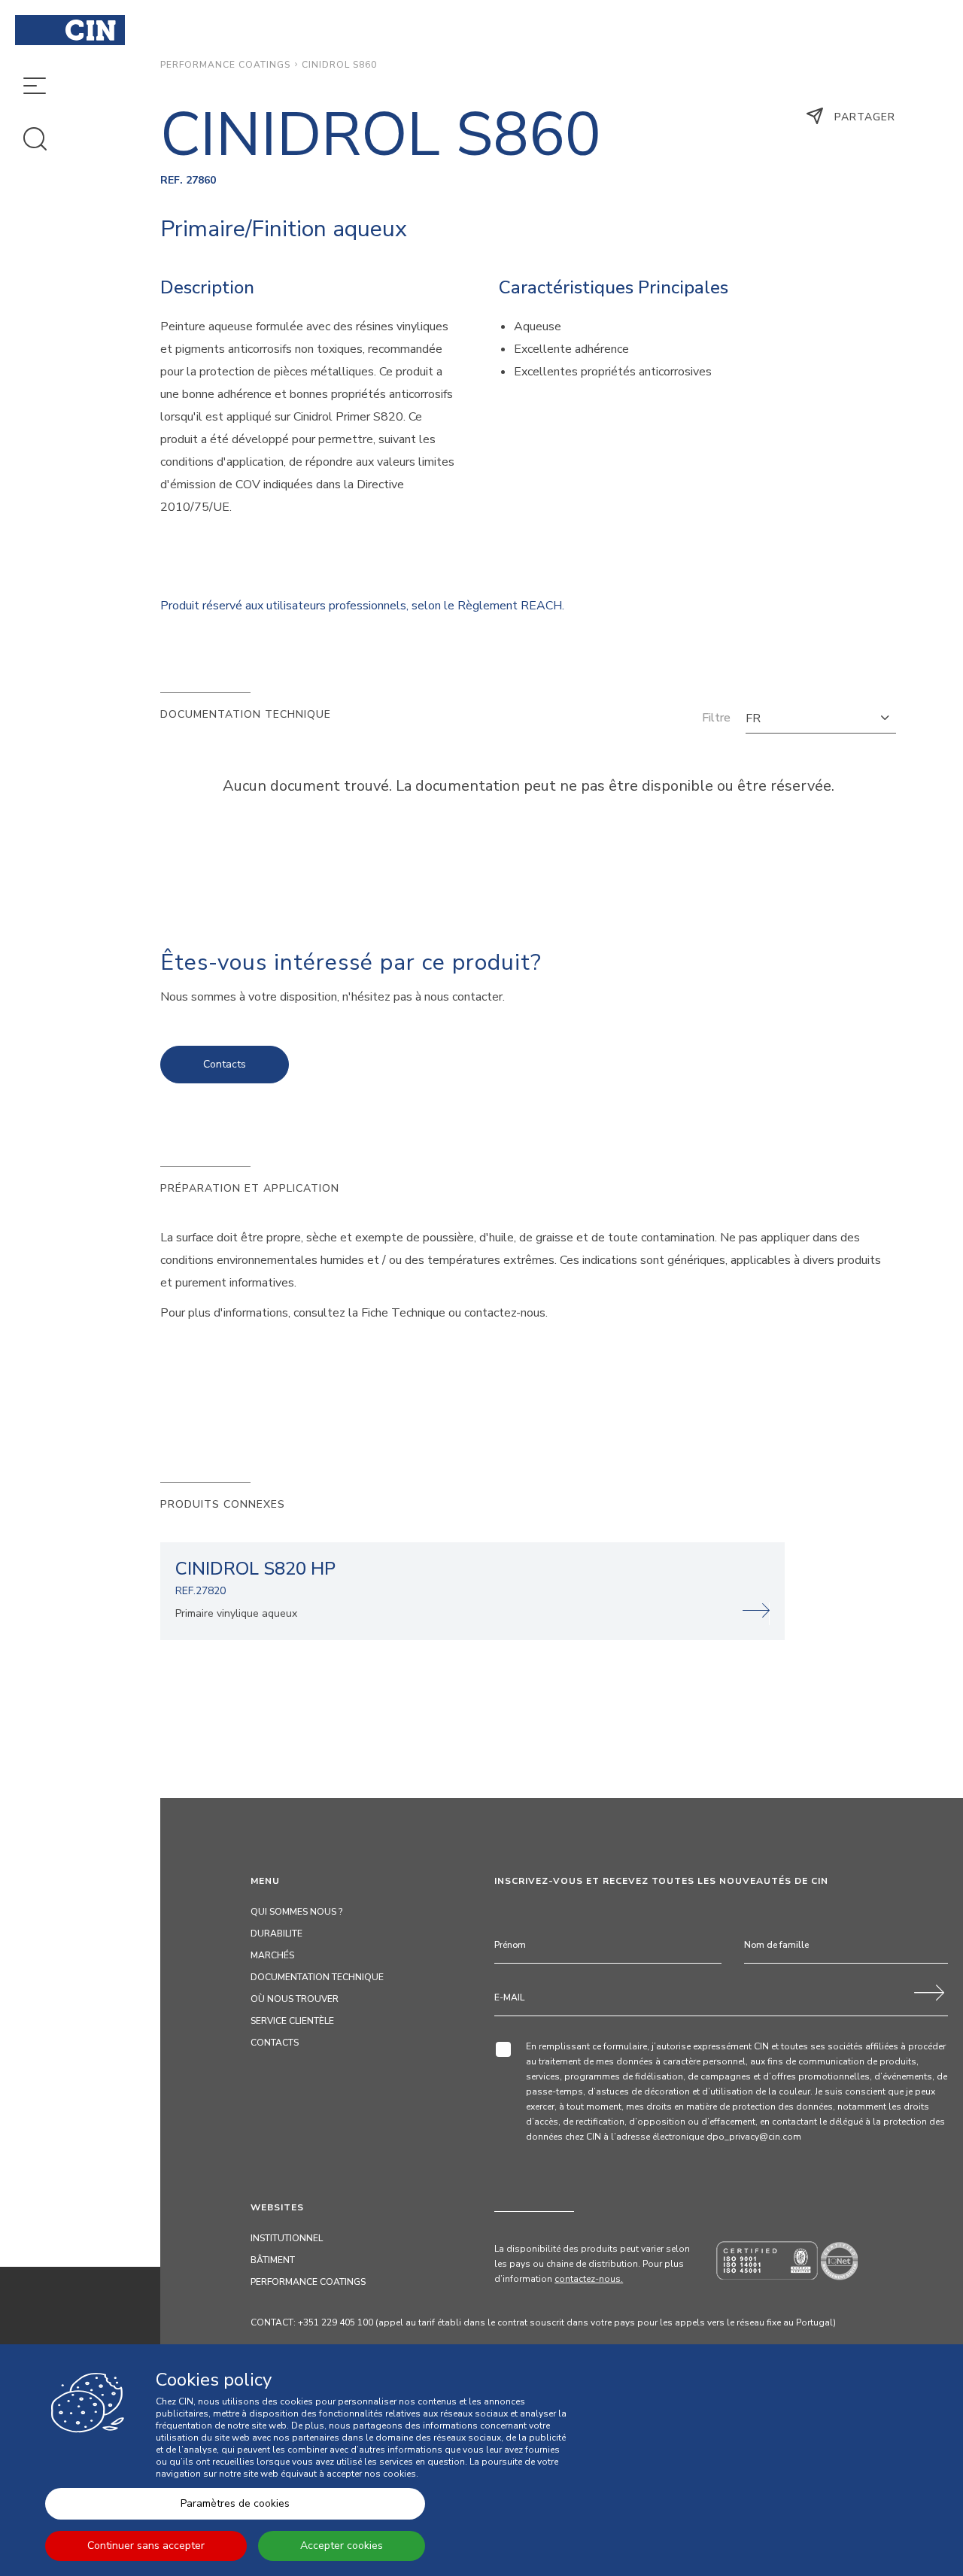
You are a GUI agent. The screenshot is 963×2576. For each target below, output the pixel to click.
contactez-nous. (589, 2279)
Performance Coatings (225, 65)
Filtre (716, 718)
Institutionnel (287, 2238)
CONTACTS (275, 2043)
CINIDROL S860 (339, 65)
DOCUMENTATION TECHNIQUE (317, 1977)
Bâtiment (273, 2260)
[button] (821, 718)
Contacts (225, 1064)
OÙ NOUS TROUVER (295, 1999)
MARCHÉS (272, 1955)
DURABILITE (276, 1934)
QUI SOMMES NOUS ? (296, 1912)
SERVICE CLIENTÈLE (292, 2021)
